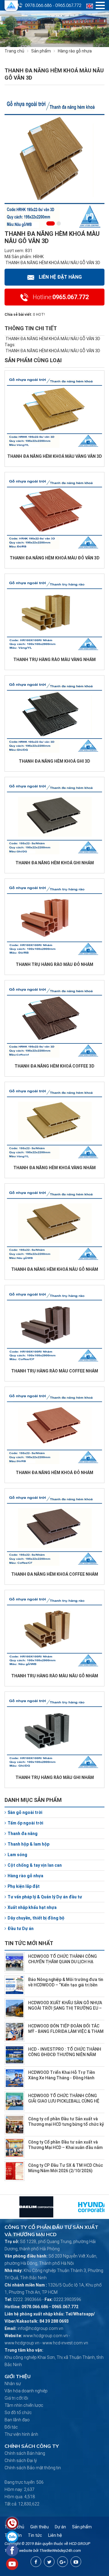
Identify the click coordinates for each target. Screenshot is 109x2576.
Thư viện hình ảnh (21, 2434)
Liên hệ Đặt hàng (60, 277)
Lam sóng (17, 1855)
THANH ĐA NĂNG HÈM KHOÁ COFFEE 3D (54, 1066)
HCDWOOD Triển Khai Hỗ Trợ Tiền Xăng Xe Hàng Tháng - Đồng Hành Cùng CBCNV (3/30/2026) (62, 2078)
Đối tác (11, 2427)
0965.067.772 (68, 5)
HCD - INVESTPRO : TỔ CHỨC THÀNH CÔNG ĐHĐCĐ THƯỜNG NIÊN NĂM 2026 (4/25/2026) (65, 2055)
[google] (63, 2562)
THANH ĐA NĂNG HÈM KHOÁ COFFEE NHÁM (55, 1574)
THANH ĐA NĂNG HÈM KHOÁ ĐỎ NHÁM (54, 1473)
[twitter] (49, 2562)
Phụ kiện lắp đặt (24, 1886)
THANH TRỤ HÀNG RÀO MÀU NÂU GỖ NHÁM (55, 1676)
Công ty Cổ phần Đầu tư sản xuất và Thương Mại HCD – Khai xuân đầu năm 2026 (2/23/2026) (65, 2147)
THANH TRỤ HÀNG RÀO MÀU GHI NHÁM (55, 1777)
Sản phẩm (41, 51)
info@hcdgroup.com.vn (40, 2328)
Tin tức (35, 2535)
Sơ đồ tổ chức (18, 2413)
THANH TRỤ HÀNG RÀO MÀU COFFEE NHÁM (55, 1371)
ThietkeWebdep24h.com (60, 2551)
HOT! (40, 315)
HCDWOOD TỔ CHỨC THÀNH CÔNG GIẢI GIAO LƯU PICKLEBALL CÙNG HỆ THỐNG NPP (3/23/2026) (64, 2101)
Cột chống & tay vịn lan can (35, 1865)
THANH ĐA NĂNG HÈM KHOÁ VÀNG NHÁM (54, 1168)
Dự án (60, 2527)
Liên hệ (55, 2535)
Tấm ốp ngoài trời (25, 1823)
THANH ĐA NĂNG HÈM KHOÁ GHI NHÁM (55, 863)
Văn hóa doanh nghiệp (26, 2391)
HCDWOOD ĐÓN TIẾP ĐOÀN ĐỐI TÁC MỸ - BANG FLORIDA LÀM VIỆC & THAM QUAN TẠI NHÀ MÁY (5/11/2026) (66, 2031)
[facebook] (36, 2562)
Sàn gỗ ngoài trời (25, 1812)
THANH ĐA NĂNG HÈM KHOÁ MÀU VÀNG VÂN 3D (55, 456)
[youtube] (76, 2562)
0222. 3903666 (27, 2299)
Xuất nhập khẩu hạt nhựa (32, 1907)
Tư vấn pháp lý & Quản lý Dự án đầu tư (45, 1897)
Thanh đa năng (23, 1834)
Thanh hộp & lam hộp (28, 1844)
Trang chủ (14, 51)
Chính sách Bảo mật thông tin (33, 2468)
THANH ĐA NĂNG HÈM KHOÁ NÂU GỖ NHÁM (55, 1269)
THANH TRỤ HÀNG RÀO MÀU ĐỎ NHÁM (54, 964)
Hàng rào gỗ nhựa (25, 1876)
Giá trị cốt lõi (16, 2398)
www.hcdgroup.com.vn (45, 2336)
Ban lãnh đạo (17, 2420)
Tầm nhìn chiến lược (24, 2405)
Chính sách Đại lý (21, 2460)
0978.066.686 (38, 5)
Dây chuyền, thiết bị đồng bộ (36, 1918)
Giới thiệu (40, 2527)
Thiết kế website (18, 2551)
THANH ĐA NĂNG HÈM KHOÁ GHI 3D (54, 761)
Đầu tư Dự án (21, 1929)
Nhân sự (13, 2384)
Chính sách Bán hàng (25, 2453)
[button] (48, 223)
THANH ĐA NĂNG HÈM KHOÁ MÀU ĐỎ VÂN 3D (55, 558)
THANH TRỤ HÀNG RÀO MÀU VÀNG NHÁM (54, 660)
